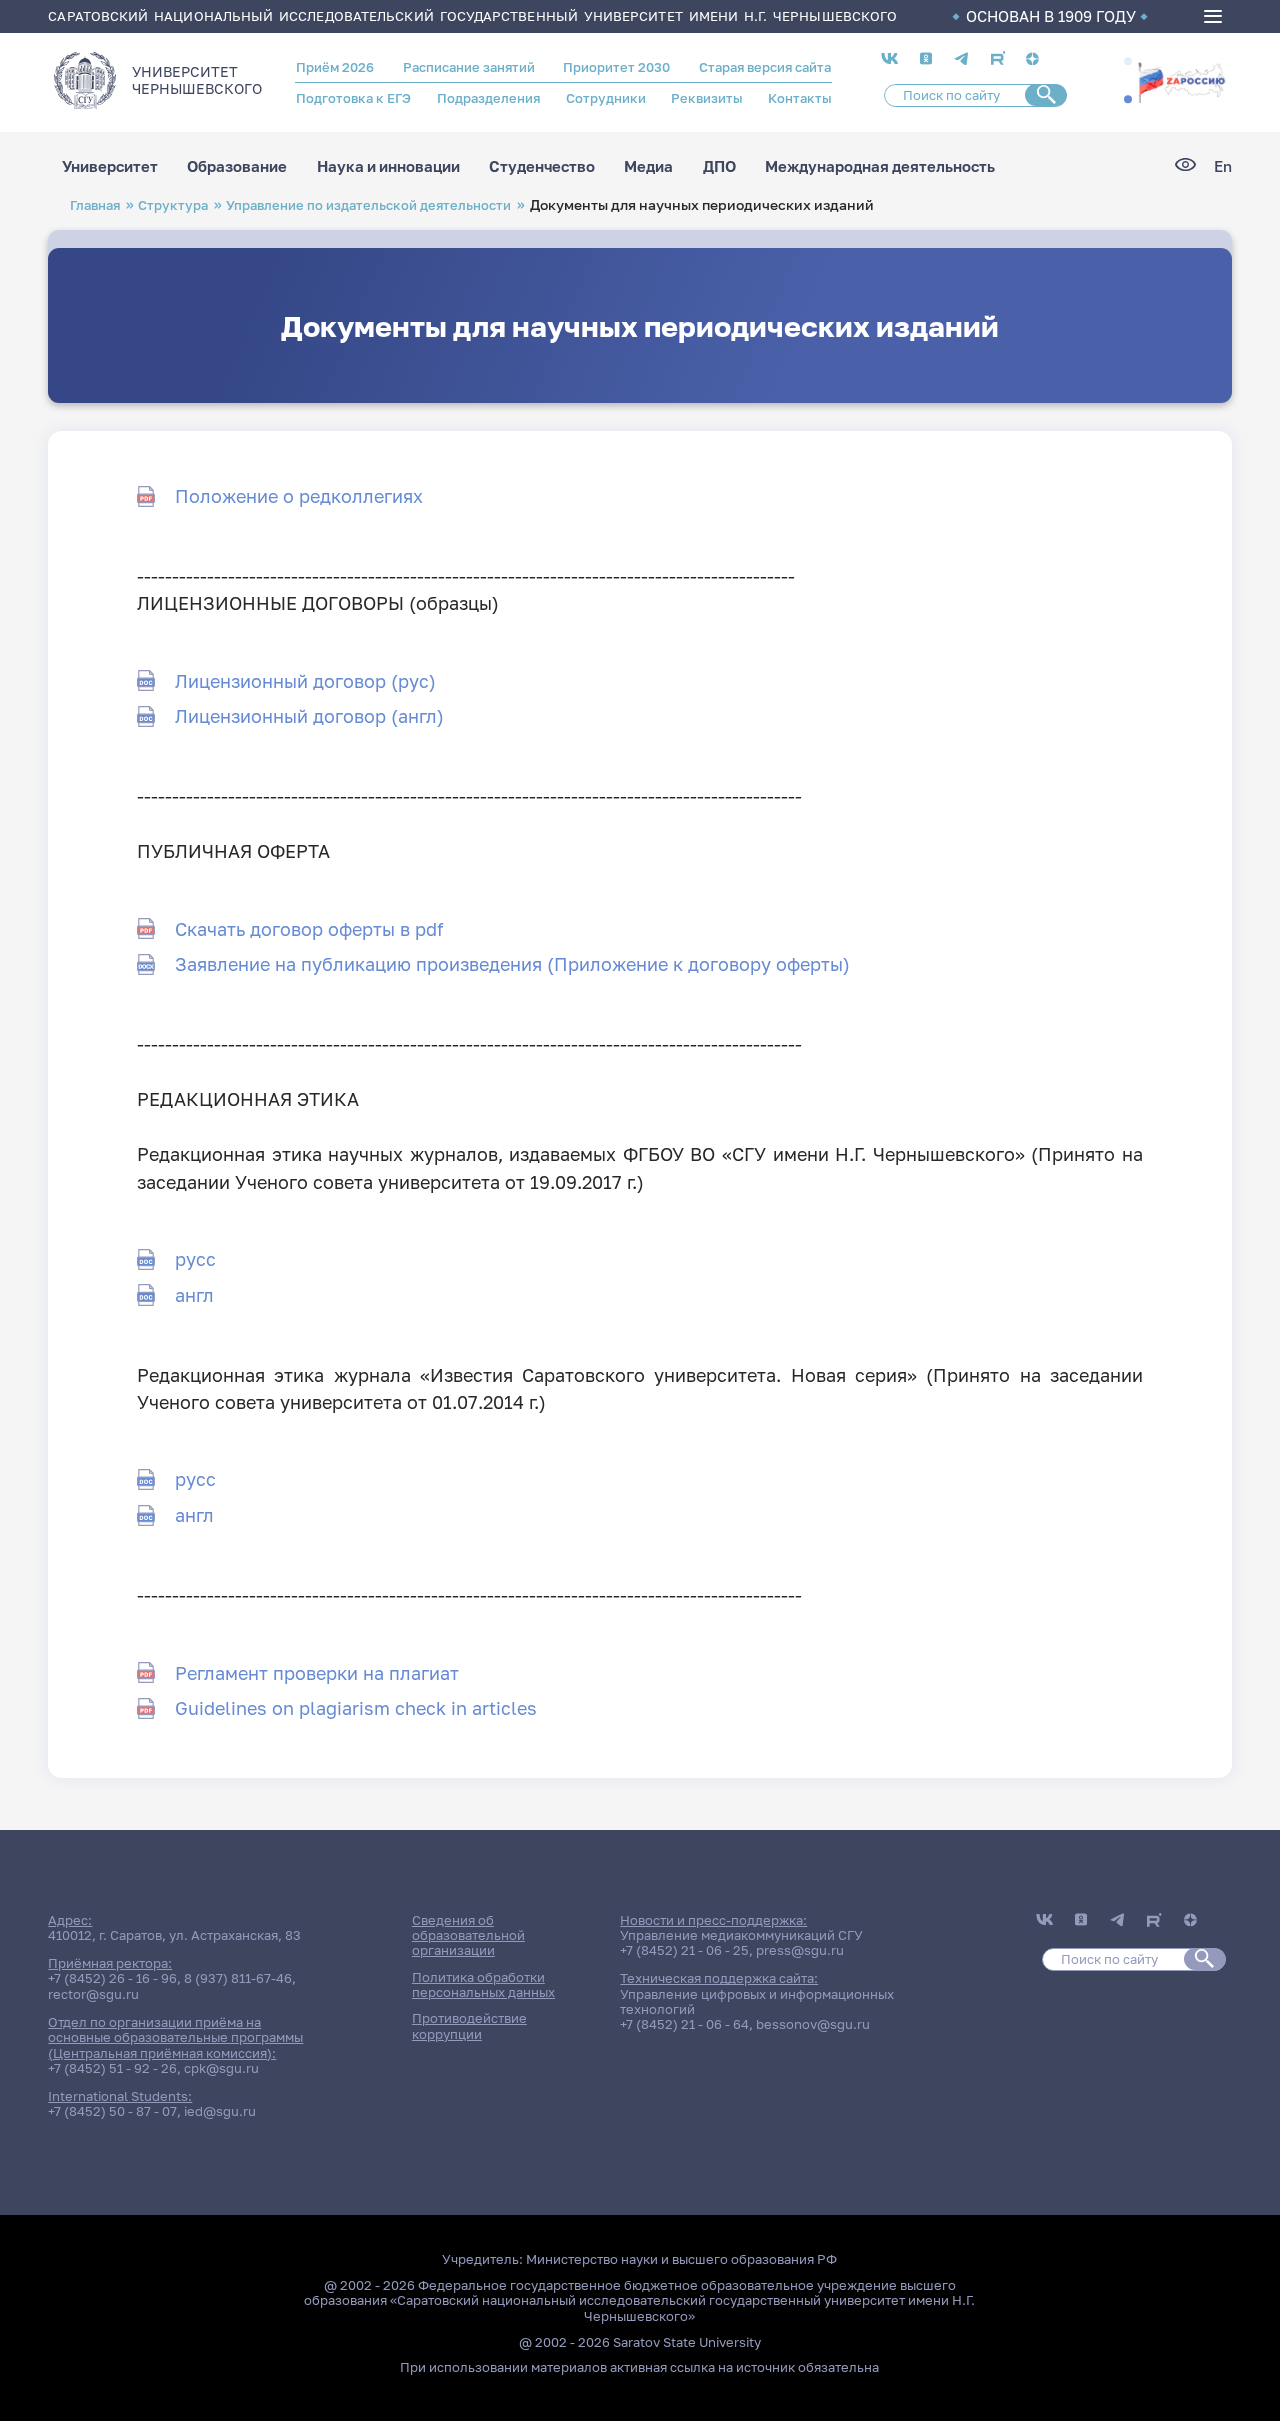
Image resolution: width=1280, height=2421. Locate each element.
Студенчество (542, 166)
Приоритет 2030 (616, 67)
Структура (173, 205)
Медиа (648, 166)
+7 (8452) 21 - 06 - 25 (684, 1950)
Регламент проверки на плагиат (317, 1673)
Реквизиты (706, 98)
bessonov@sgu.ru (813, 2024)
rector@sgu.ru (93, 1994)
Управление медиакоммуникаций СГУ (741, 1935)
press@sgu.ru (800, 1950)
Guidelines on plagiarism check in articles (356, 1708)
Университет (110, 166)
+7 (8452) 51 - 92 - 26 (112, 2068)
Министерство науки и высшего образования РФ (681, 2259)
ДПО (719, 166)
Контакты (799, 98)
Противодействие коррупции (469, 2025)
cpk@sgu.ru (221, 2068)
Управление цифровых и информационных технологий (757, 2001)
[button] (1128, 62)
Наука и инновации (388, 166)
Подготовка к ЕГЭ (353, 98)
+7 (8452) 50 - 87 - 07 (112, 2111)
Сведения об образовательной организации (468, 1935)
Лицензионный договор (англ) (309, 716)
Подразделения (488, 98)
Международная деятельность (880, 166)
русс (195, 1259)
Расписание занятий (469, 67)
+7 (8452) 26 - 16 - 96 (112, 1978)
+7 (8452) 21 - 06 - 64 (684, 2024)
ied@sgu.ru (220, 2111)
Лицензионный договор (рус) (305, 681)
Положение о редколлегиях (299, 496)
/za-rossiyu (1181, 81)
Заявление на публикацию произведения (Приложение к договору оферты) (512, 964)
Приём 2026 (335, 67)
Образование (237, 166)
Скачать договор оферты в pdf (309, 929)
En (1223, 166)
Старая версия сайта (765, 67)
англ (194, 1295)
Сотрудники (606, 98)
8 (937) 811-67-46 (238, 1978)
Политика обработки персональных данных (483, 1984)
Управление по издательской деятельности (368, 205)
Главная (95, 205)
